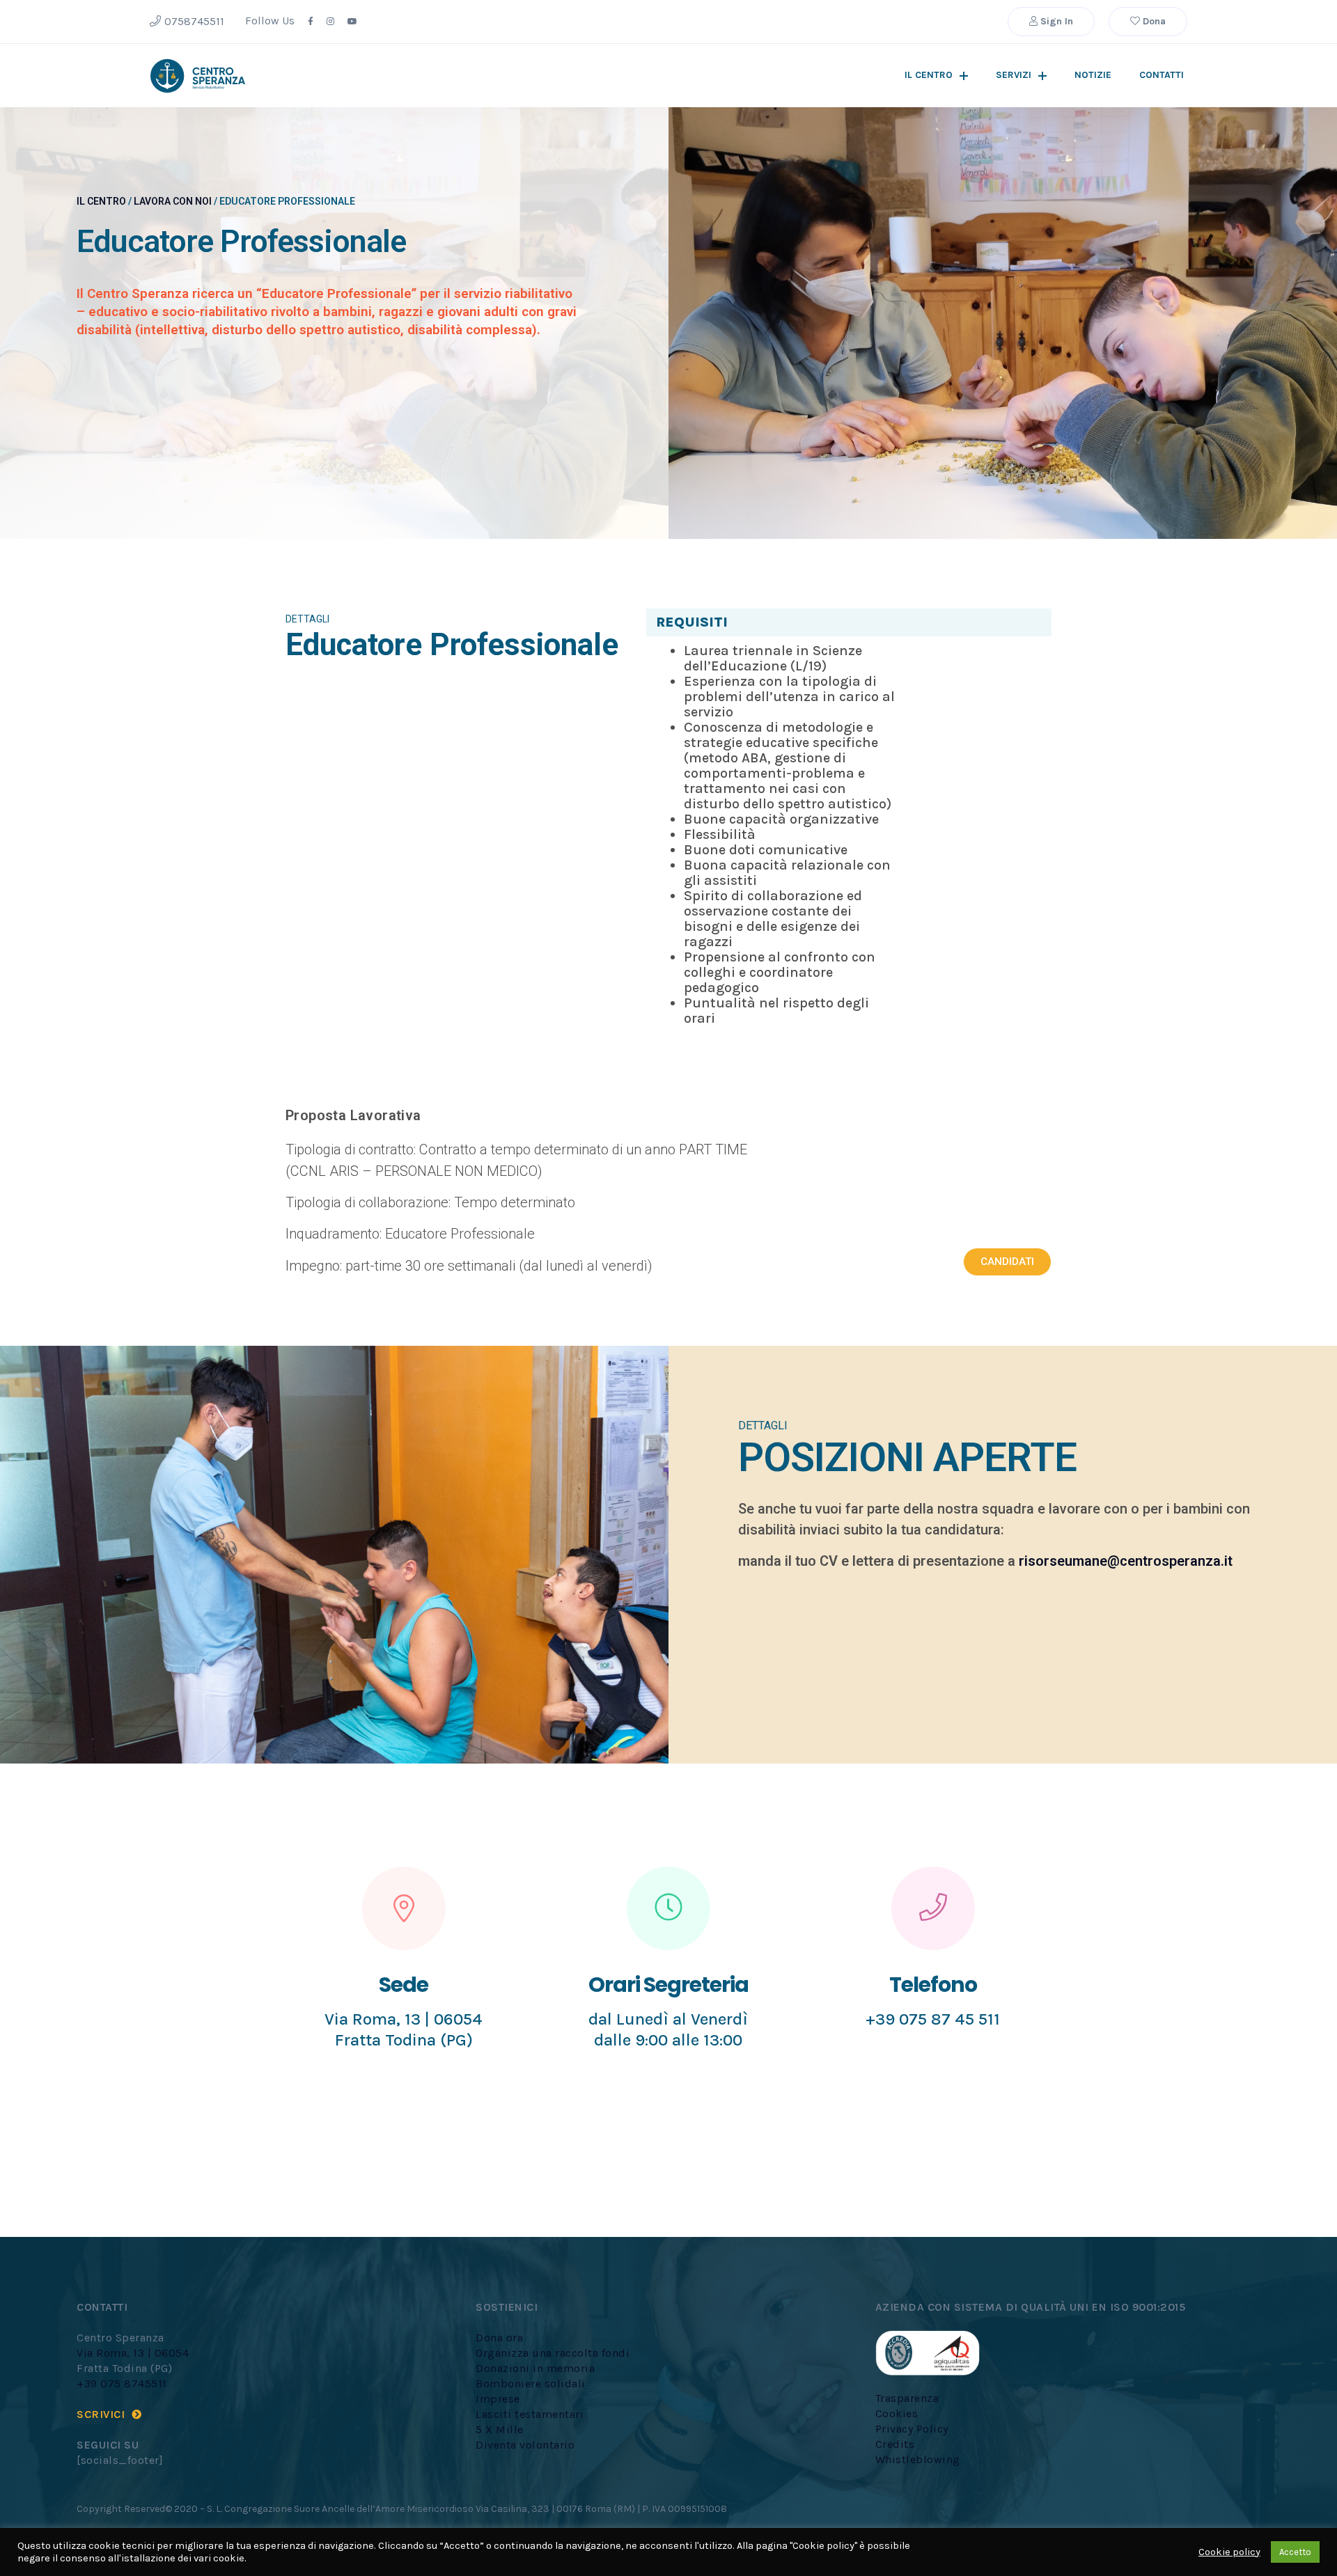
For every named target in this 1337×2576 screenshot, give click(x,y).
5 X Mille (500, 2429)
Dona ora (499, 2338)
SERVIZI (1014, 75)
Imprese (498, 2399)
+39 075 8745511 (122, 2383)
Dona (1153, 21)
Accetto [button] (1295, 2552)
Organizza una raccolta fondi (553, 2353)
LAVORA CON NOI (173, 201)
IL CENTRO (929, 75)
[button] (1007, 1262)
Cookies (897, 2413)
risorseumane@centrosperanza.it (1126, 1561)
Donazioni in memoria (535, 2368)
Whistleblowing (918, 2459)
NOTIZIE (1093, 75)
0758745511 (194, 21)
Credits (895, 2444)
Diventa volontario (525, 2445)
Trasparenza (907, 2398)
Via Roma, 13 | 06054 (133, 2353)
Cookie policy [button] (1229, 2552)
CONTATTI (1162, 75)
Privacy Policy (912, 2429)
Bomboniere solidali (531, 2383)
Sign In (1055, 21)
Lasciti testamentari (530, 2414)
